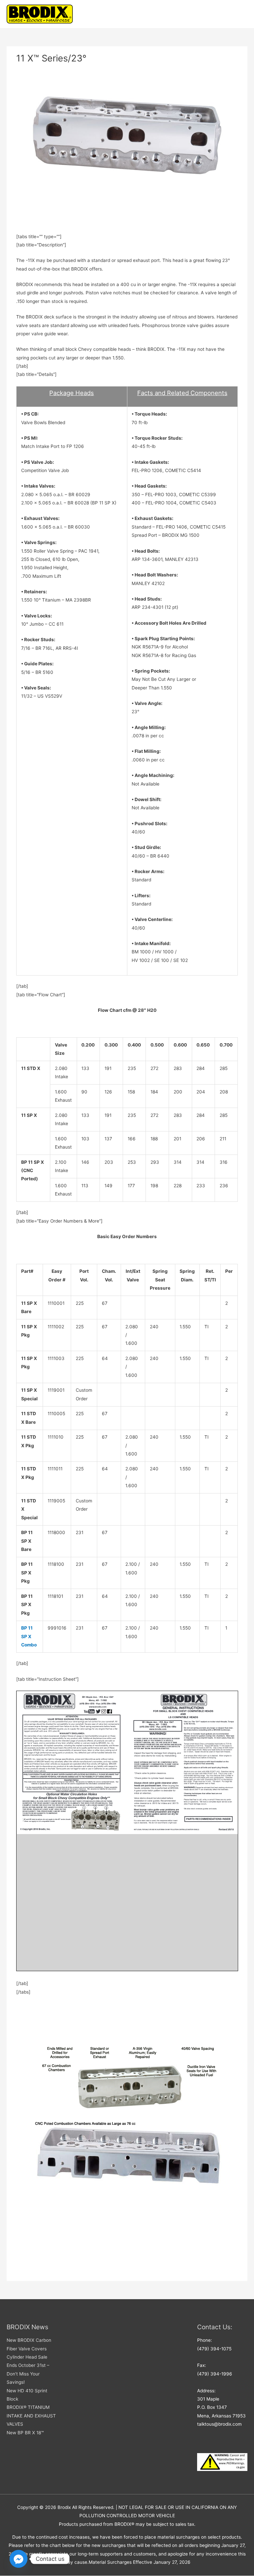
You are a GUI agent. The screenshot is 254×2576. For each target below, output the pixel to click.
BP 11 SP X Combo (29, 1636)
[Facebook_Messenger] (19, 2559)
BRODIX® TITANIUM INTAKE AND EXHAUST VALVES (31, 2416)
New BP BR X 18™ (25, 2433)
